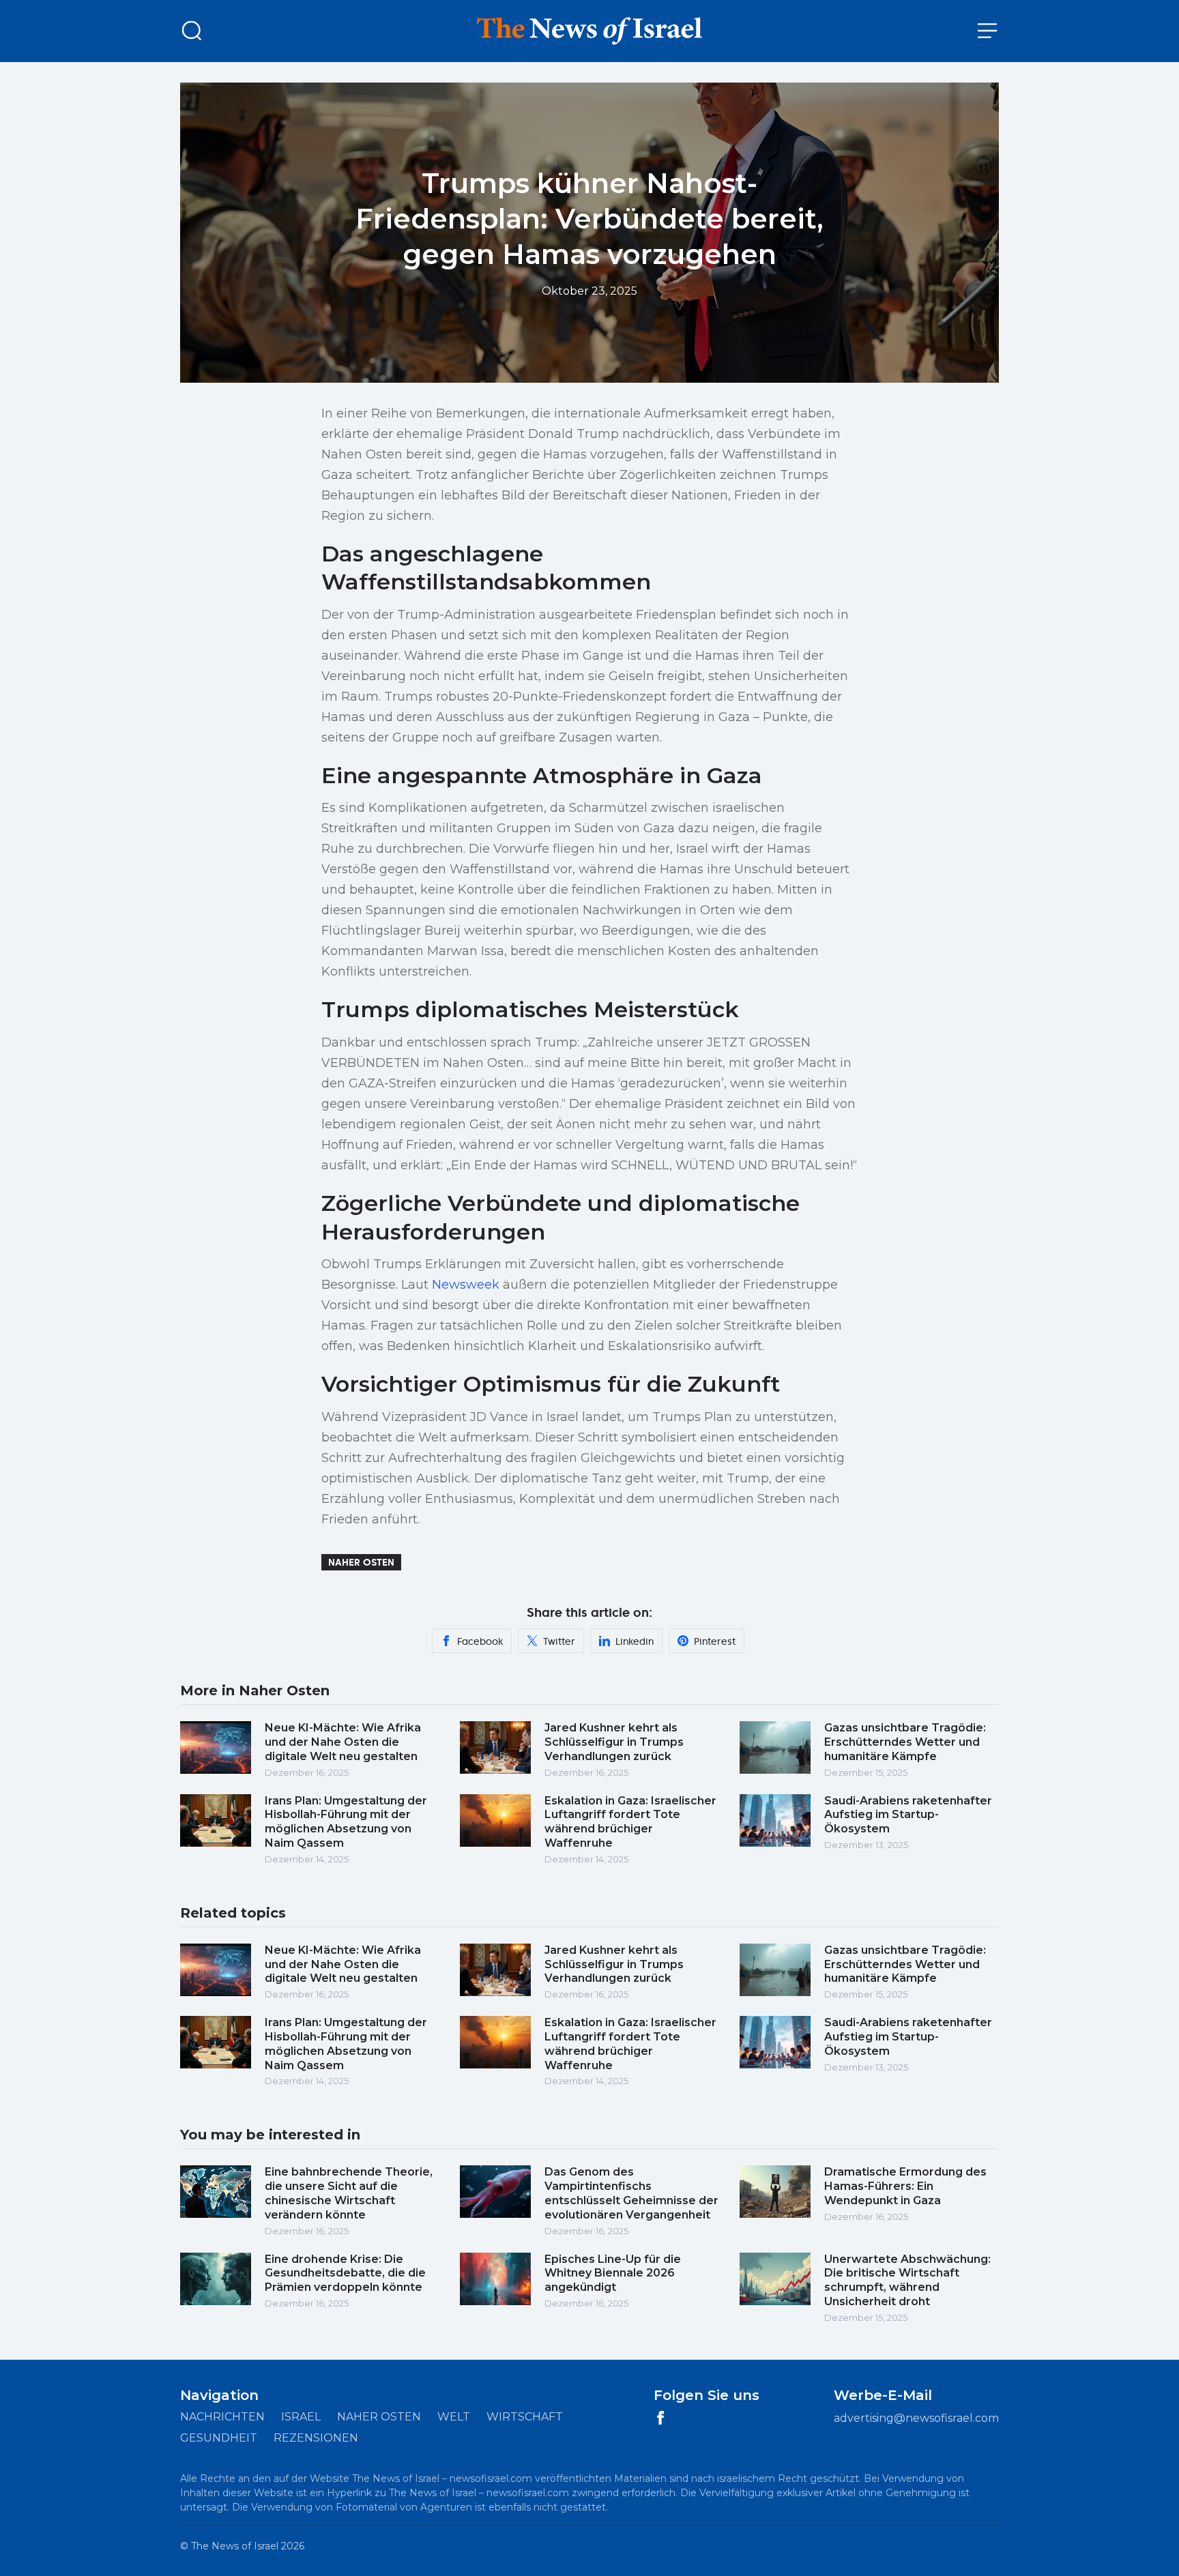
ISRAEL (301, 2417)
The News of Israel (235, 2546)
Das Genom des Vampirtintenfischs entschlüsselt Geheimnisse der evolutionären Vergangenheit (631, 2193)
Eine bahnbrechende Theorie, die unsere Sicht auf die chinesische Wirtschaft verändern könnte (349, 2193)
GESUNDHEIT (219, 2438)
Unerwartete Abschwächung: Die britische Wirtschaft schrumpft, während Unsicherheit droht (907, 2280)
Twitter (559, 1641)
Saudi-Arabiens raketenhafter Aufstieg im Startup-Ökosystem (908, 1815)
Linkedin (635, 1641)
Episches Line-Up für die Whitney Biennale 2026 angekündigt (613, 2273)
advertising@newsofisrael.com (916, 2418)
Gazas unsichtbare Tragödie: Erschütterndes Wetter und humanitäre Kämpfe (905, 1742)
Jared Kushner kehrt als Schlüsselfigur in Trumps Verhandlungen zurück (614, 1742)
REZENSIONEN (316, 2438)
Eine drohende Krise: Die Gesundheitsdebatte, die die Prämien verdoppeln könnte (345, 2273)
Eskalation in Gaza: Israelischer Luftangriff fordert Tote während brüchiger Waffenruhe (630, 1822)
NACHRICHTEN (222, 2417)
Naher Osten (361, 1562)
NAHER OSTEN (379, 2417)
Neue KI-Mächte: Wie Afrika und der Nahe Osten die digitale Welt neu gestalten (343, 1742)
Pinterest (715, 1641)
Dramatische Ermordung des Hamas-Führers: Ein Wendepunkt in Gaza (905, 2186)
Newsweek (466, 1285)
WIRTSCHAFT (525, 2417)
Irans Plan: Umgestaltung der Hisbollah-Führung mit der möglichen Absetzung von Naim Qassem (346, 1822)
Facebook (480, 1641)
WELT (454, 2417)
